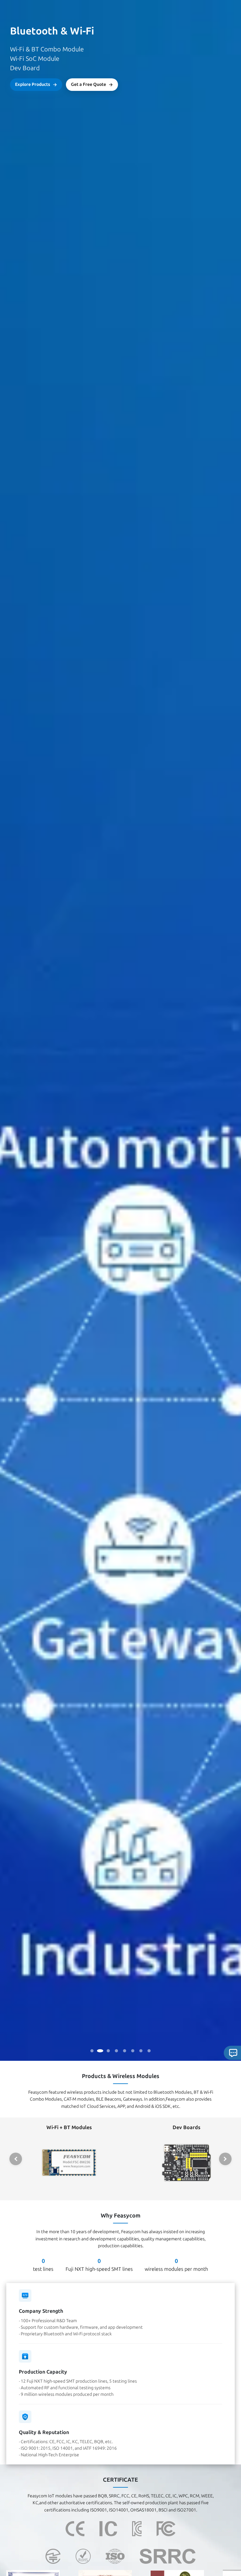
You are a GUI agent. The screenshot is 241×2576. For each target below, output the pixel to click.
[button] (16, 2159)
